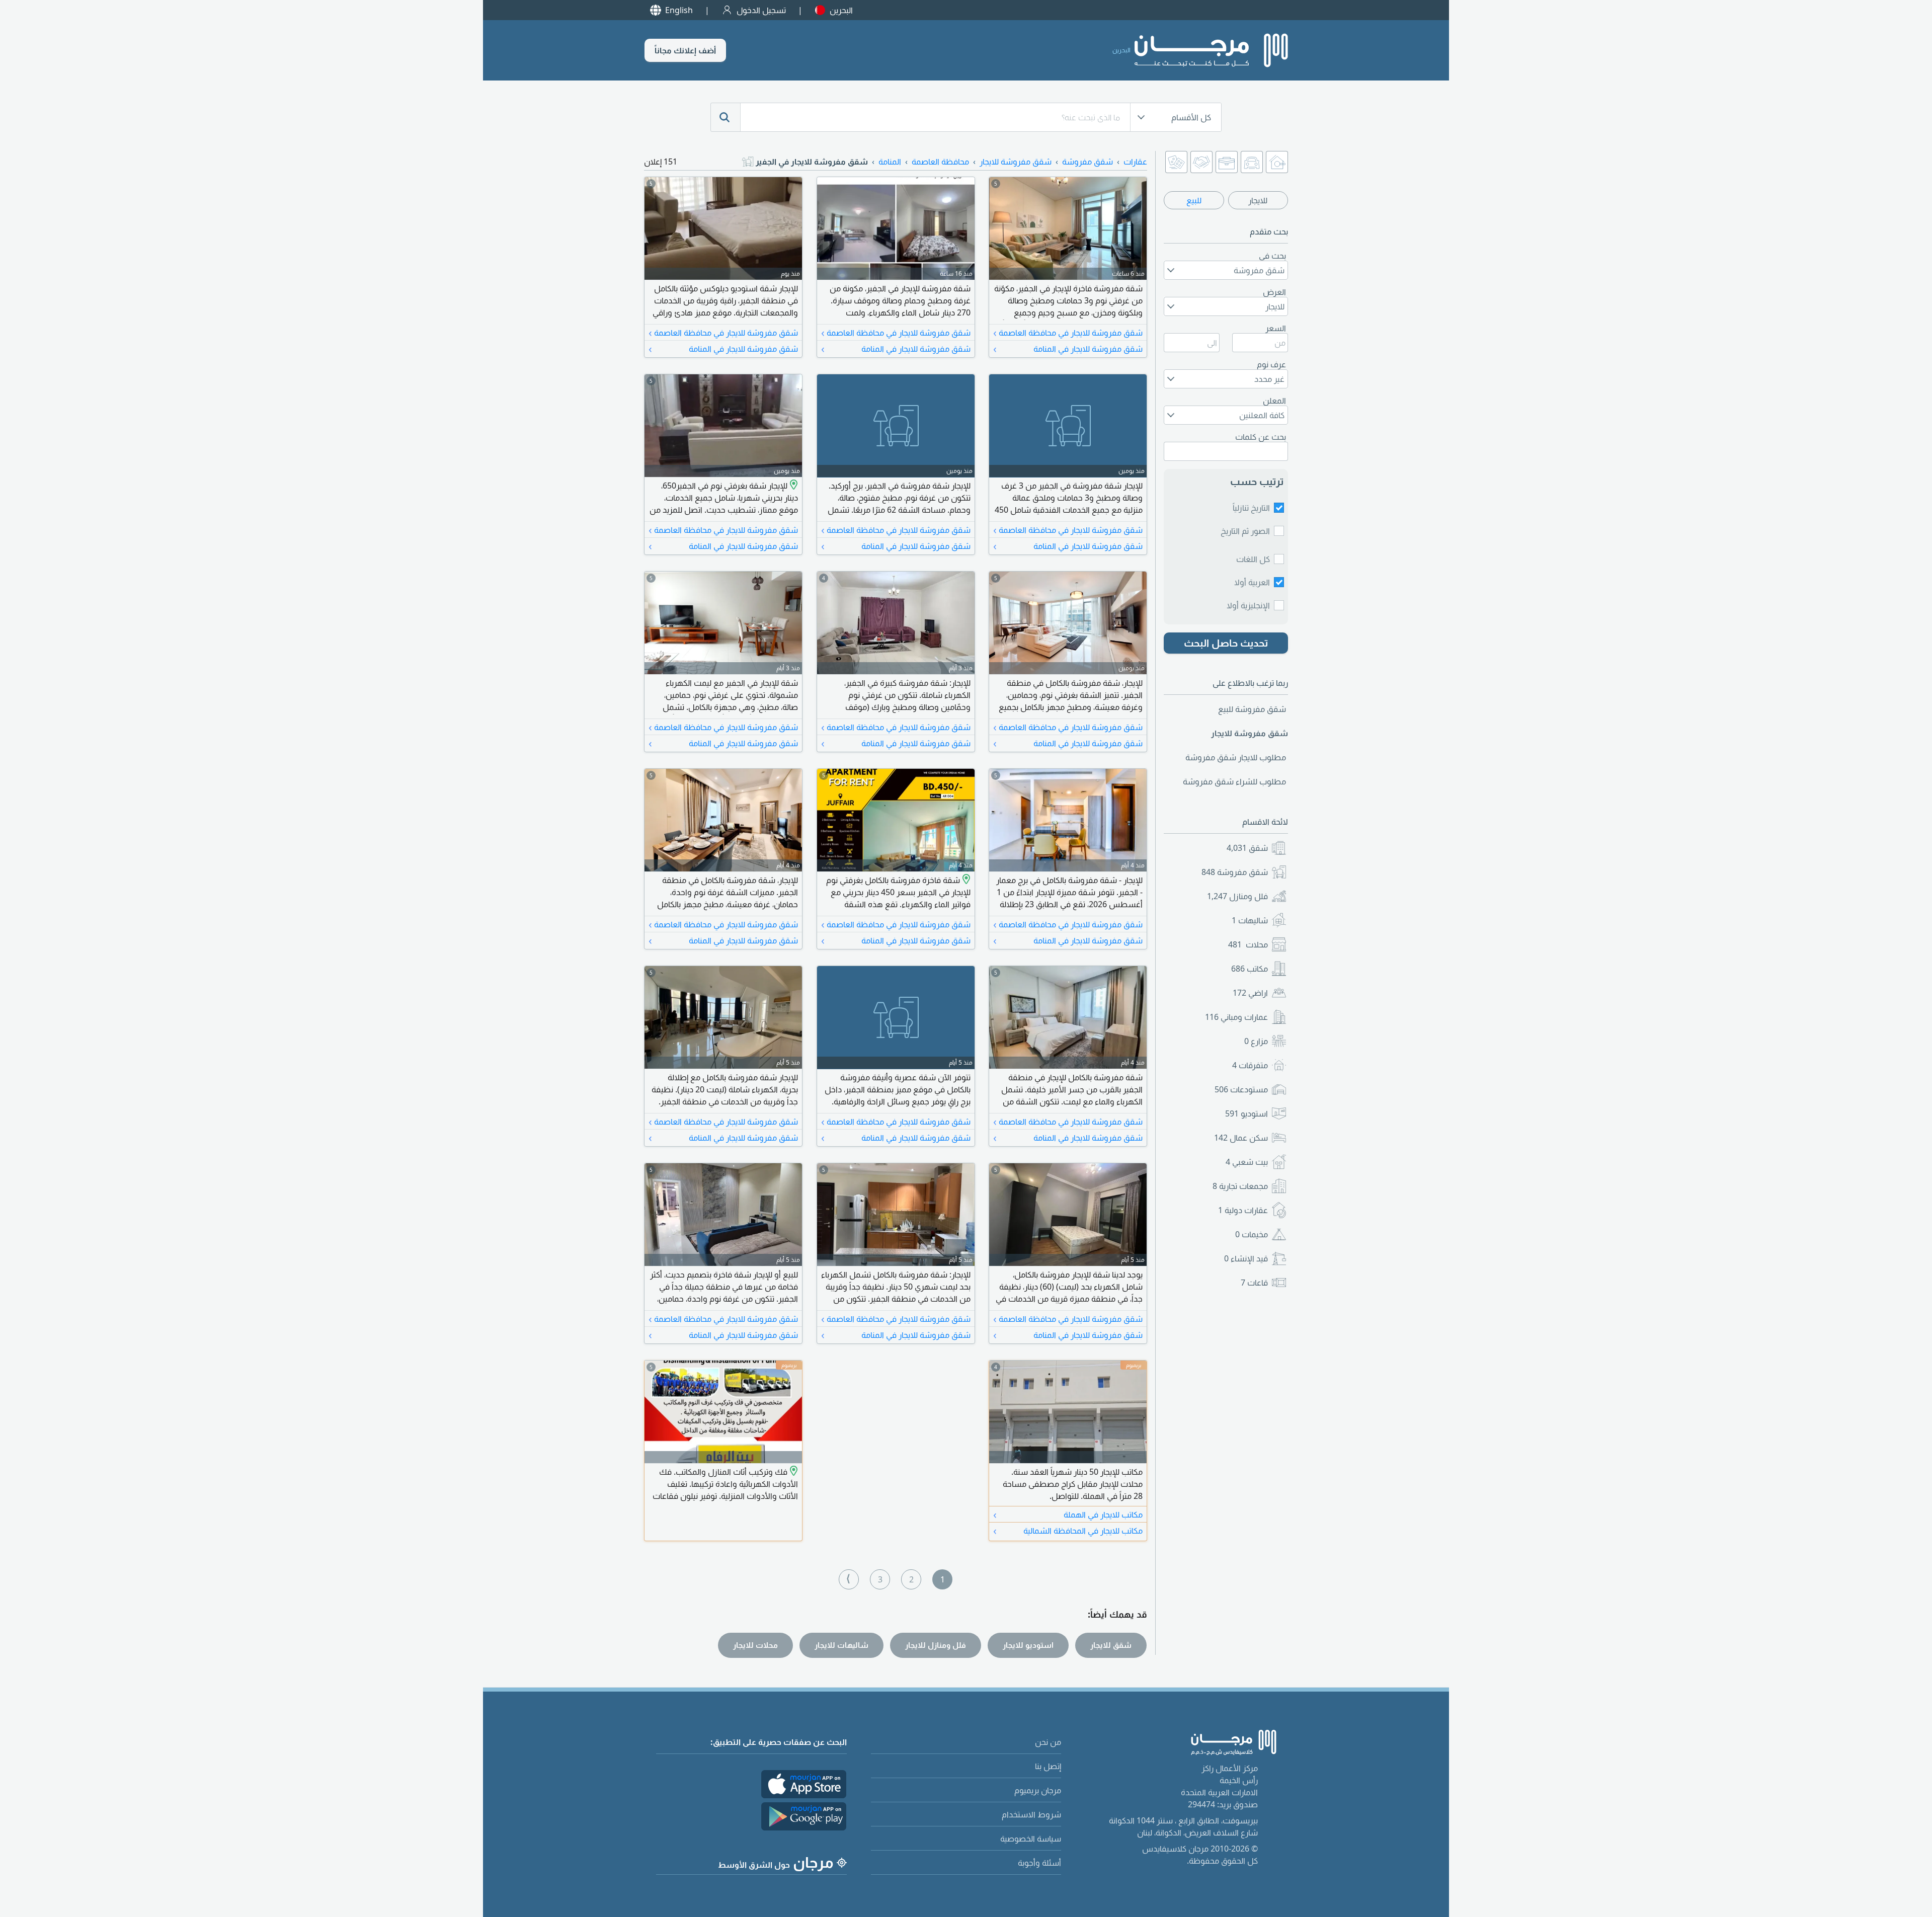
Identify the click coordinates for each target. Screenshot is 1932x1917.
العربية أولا (1252, 582)
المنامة (890, 162)
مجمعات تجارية (1240, 1186)
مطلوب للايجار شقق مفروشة (1236, 757)
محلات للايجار (755, 1645)
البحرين (841, 10)
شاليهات (1250, 920)
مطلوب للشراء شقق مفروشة (1234, 781)
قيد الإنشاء (1246, 1258)
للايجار (1258, 200)
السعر (1276, 328)
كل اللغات (1253, 559)
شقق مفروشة (1235, 872)
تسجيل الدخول (761, 10)
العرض (1274, 292)
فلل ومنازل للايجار (936, 1645)
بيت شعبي (1247, 1162)
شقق (1247, 848)
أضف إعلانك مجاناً (685, 50)
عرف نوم (1271, 364)
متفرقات (1250, 1065)
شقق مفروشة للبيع (1252, 709)
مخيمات (1252, 1234)
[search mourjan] (726, 117)
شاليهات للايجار (841, 1645)
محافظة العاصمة (940, 162)
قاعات (1254, 1283)
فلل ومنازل (1237, 896)
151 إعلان (661, 162)
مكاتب (1250, 969)
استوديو (1246, 1113)
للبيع (1194, 200)
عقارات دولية (1243, 1210)
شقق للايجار (1111, 1645)
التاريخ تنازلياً (1251, 508)
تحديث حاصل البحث (1226, 643)
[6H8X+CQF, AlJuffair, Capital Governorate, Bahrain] (965, 880)
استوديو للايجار (1028, 1645)
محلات (1248, 944)
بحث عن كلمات (1261, 437)
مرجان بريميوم (1038, 1790)
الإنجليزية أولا (1248, 605)
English (679, 10)
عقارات (1135, 162)
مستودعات (1241, 1089)
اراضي (1250, 993)
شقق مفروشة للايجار (1016, 162)
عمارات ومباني (1236, 1017)
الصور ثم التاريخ (1245, 531)
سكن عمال (1241, 1138)
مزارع (1256, 1041)
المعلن (1274, 401)
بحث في (1272, 256)
